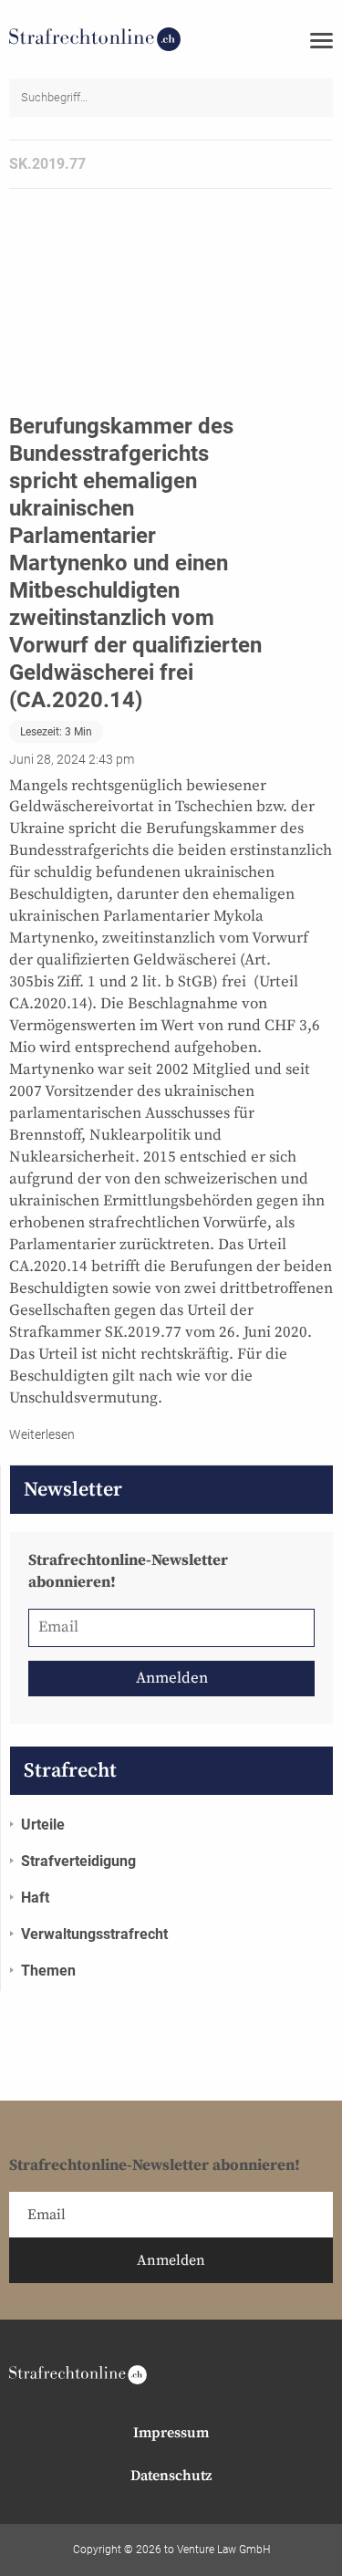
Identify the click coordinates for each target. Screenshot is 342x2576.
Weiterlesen (42, 1434)
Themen (48, 1971)
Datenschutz (171, 2476)
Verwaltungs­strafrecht (94, 1934)
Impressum (171, 2433)
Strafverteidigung (78, 1861)
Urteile (43, 1825)
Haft (35, 1898)
